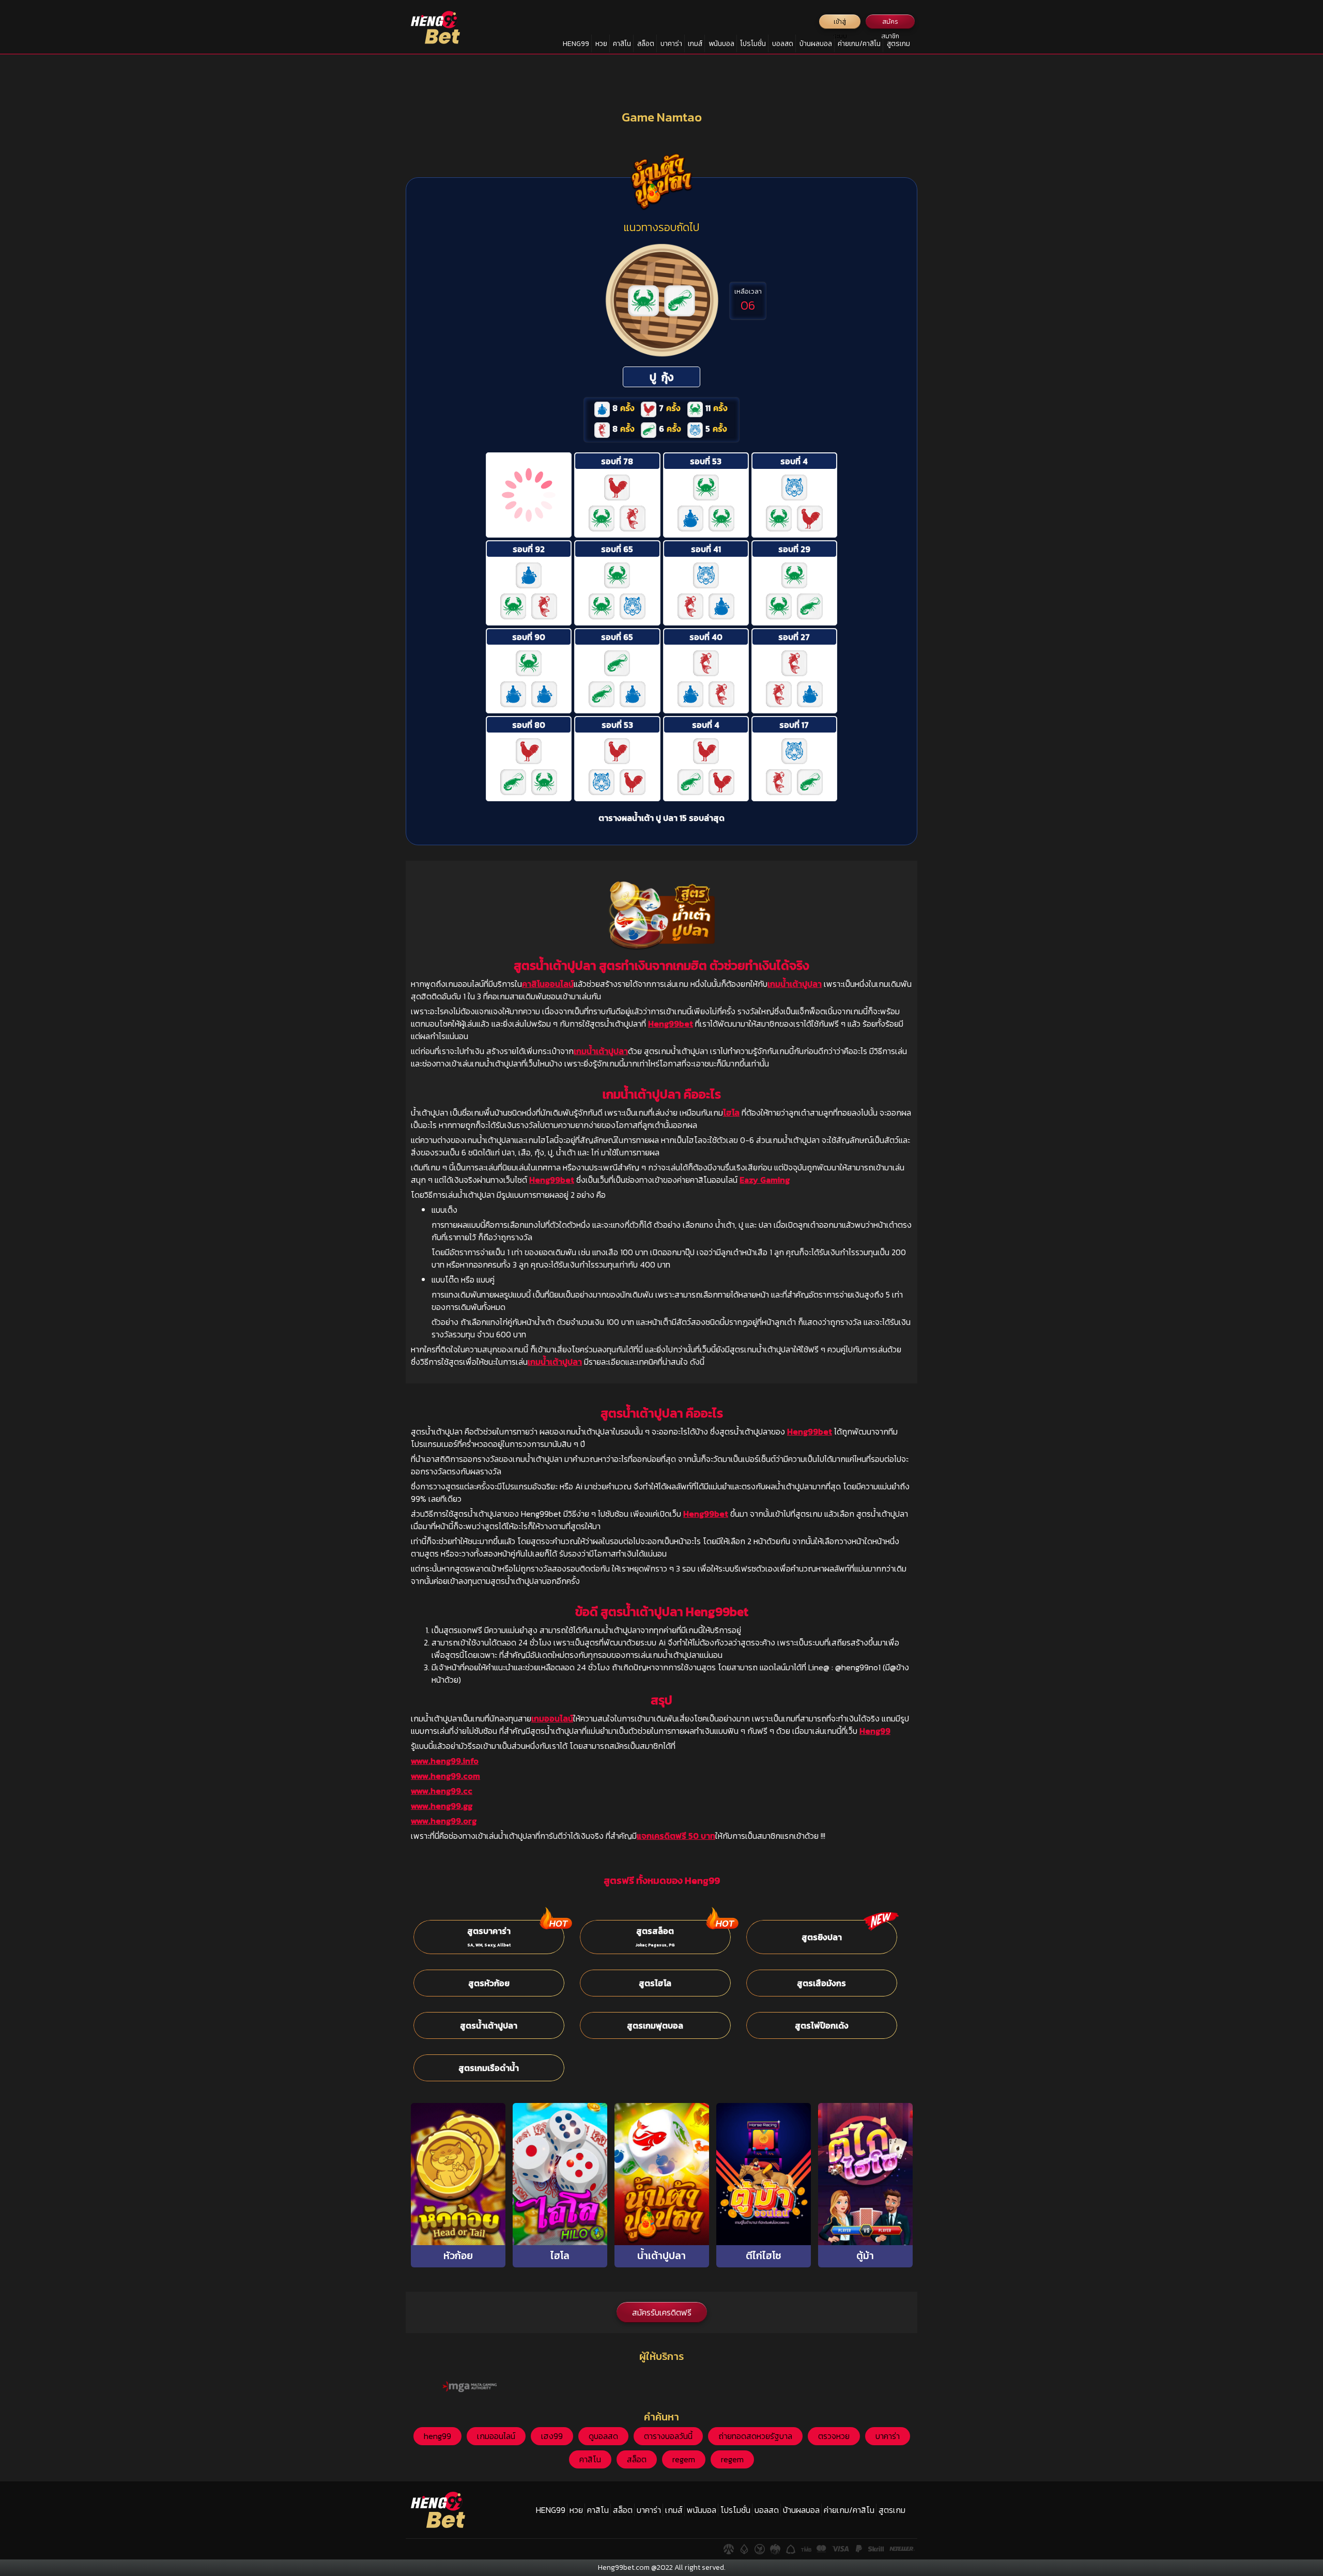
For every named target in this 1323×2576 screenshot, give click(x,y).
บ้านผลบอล (816, 44)
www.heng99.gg (442, 1806)
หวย (601, 44)
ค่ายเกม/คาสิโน (859, 44)
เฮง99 (552, 2436)
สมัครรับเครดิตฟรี (662, 2312)
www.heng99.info (445, 1761)
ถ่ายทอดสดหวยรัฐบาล (755, 2436)
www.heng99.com (445, 1776)
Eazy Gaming (765, 1180)
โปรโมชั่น (753, 44)
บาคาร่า (671, 44)
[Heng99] (435, 27)
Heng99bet (671, 1024)
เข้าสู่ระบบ (840, 23)
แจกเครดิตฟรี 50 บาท (676, 1836)
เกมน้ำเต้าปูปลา (795, 984)
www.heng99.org (444, 1821)
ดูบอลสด (603, 2436)
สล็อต (646, 44)
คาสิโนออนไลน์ (548, 984)
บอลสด (783, 44)
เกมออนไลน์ (552, 1718)
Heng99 (875, 1731)
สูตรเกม (898, 44)
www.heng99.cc (442, 1791)
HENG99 (576, 44)
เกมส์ (695, 44)
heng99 (437, 2436)
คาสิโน (622, 44)
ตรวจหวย (834, 2436)
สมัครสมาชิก (890, 23)
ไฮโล (731, 1112)
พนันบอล (721, 44)
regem (684, 2459)
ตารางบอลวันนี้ (668, 2436)
